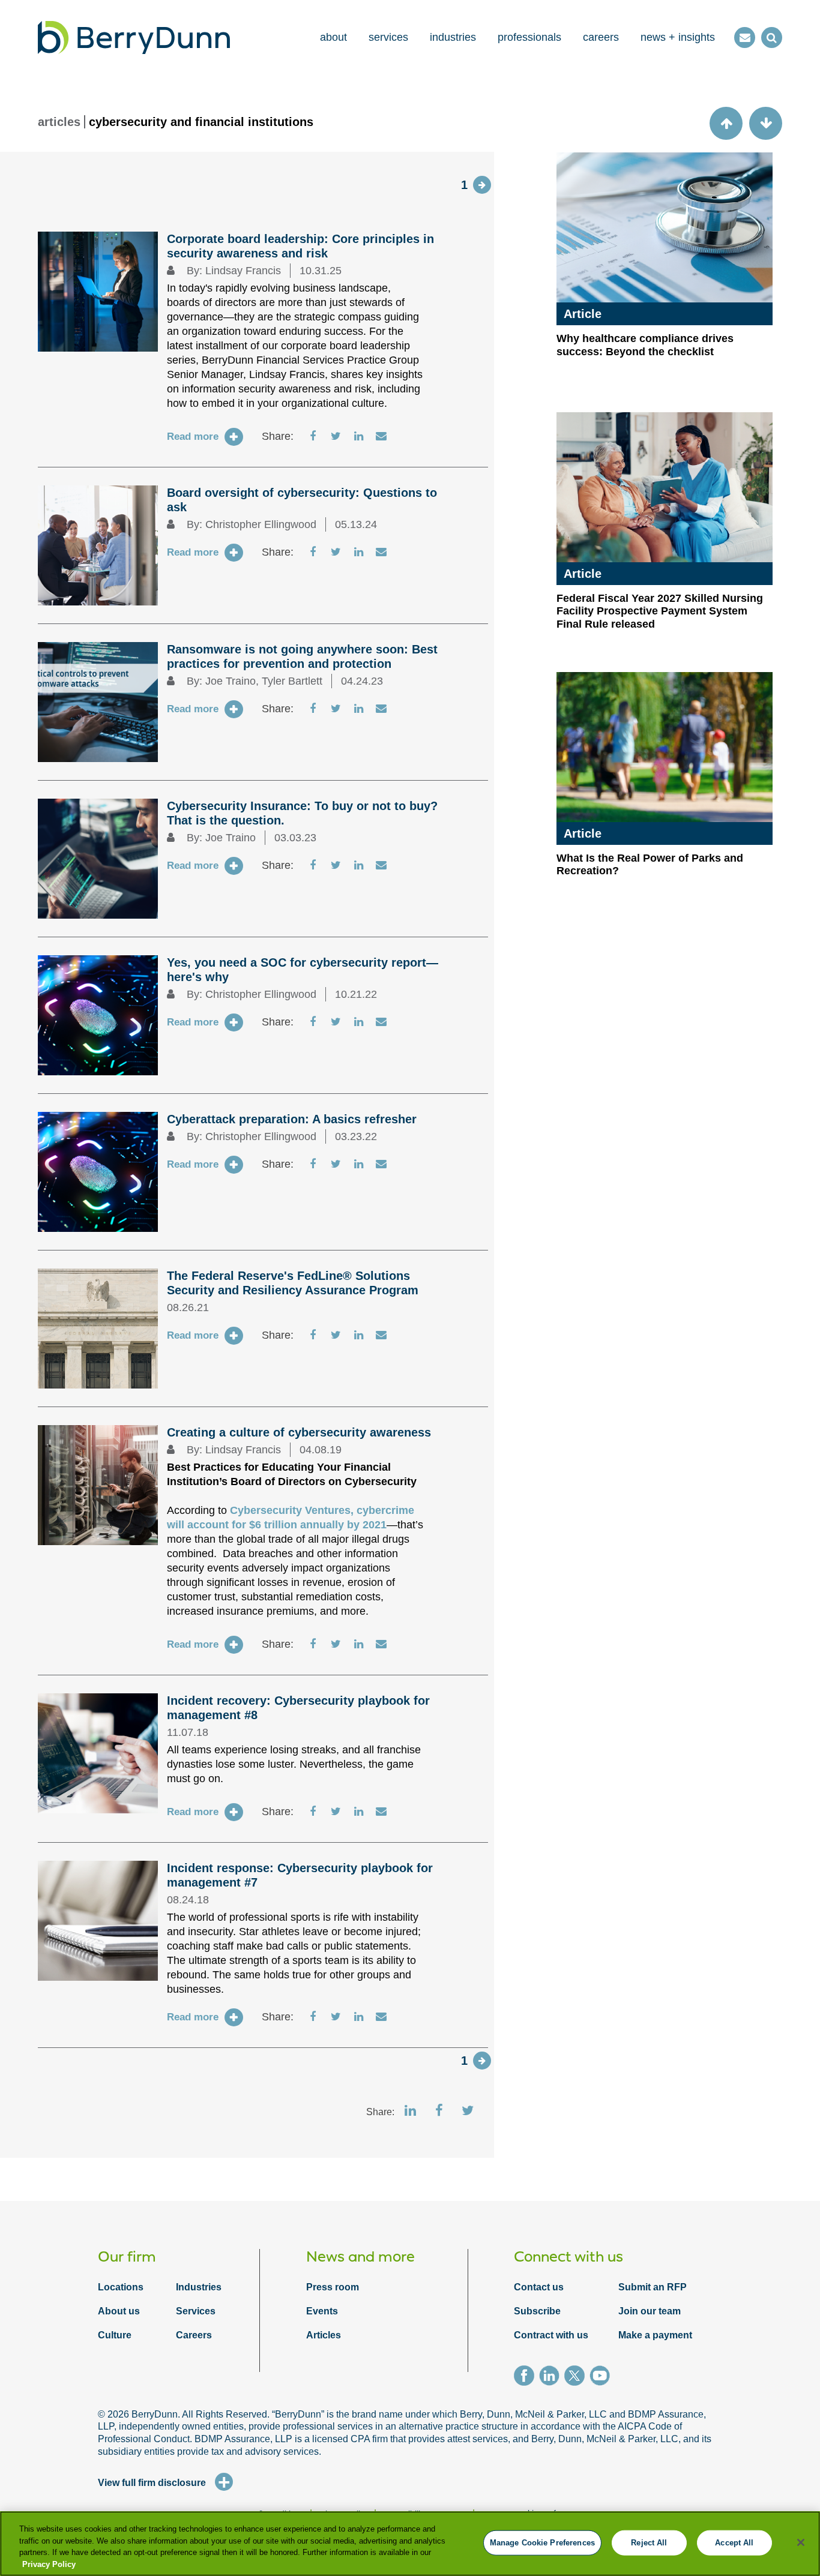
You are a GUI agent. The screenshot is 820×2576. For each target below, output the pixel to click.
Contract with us (551, 2335)
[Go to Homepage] (134, 38)
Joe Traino (231, 681)
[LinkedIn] (552, 2377)
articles (59, 122)
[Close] (801, 2542)
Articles (324, 2335)
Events (322, 2311)
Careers (194, 2335)
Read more (193, 437)
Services (196, 2311)
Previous (726, 123)
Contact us (539, 2287)
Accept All (734, 2543)
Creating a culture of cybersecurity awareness (299, 1432)
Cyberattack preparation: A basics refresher (292, 1119)
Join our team (650, 2311)
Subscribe (537, 2311)
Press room (333, 2287)
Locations (121, 2287)
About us (119, 2311)
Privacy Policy (49, 2564)
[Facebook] (526, 2377)
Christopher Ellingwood (261, 524)
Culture (115, 2335)
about (333, 37)
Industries (199, 2287)
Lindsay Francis (243, 271)
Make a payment (655, 2335)
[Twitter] (577, 2377)
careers (601, 37)
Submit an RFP (653, 2287)
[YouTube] (602, 2377)
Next (482, 185)
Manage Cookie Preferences (542, 2543)
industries (453, 37)
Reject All (649, 2543)
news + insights (678, 37)
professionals (529, 37)
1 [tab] (464, 185)
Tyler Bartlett (292, 681)
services (388, 37)
